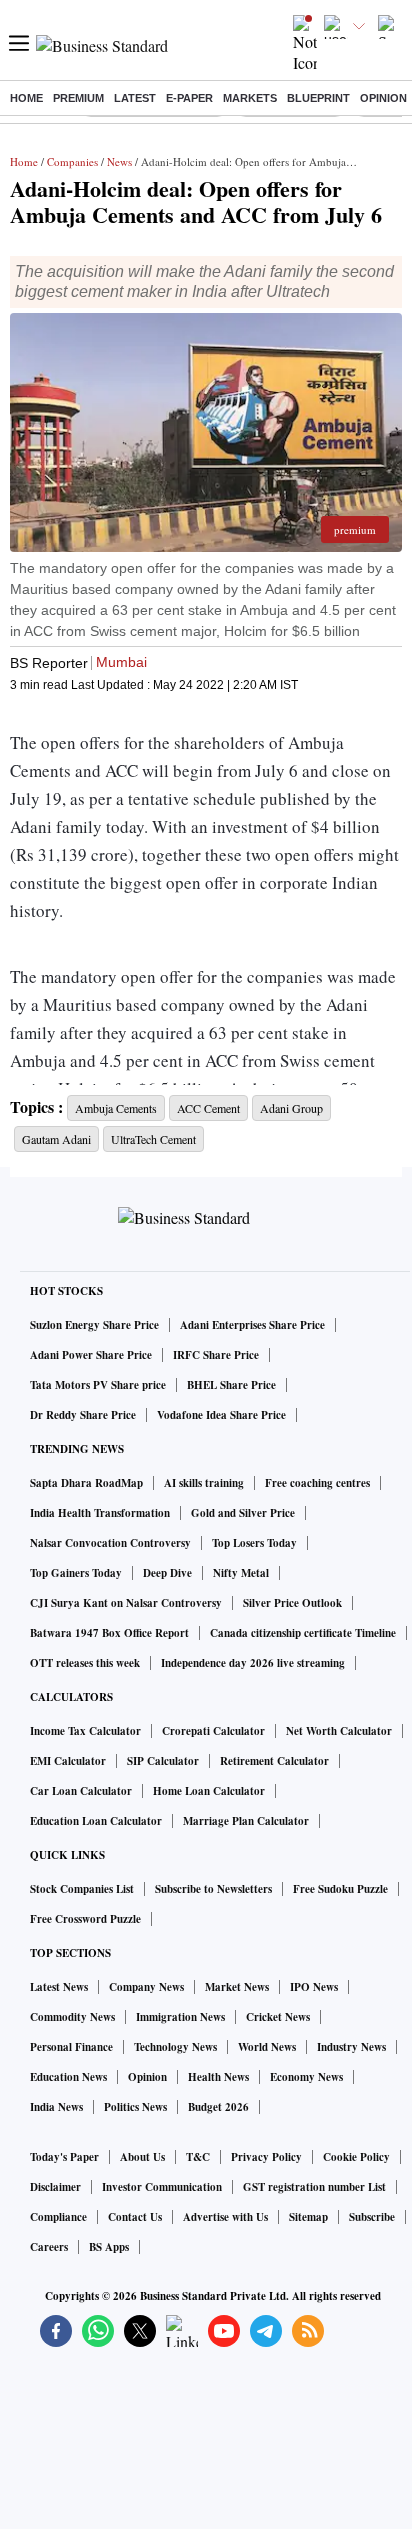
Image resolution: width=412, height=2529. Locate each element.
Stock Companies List (82, 1889)
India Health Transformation (100, 1513)
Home (26, 98)
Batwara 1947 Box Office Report (109, 1633)
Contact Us (135, 2217)
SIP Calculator (163, 1761)
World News (267, 2047)
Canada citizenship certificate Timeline (303, 1633)
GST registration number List (314, 2187)
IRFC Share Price (216, 1355)
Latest (135, 98)
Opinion (383, 98)
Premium (78, 98)
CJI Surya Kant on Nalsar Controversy (126, 1603)
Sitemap (308, 2217)
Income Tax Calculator (85, 1731)
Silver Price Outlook (292, 1603)
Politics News (135, 2107)
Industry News (351, 2047)
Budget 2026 (218, 2107)
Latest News (59, 1987)
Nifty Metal (241, 1573)
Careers (49, 2247)
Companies (72, 161)
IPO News (314, 1987)
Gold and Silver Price (243, 1513)
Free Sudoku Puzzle (340, 1889)
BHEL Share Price (231, 1385)
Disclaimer (55, 2187)
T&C (198, 2157)
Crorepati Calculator (213, 1731)
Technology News (175, 2047)
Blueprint (318, 98)
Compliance (58, 2217)
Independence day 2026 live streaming (253, 1663)
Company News (146, 1987)
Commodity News (72, 2017)
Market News (237, 1987)
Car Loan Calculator (81, 1791)
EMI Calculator (68, 1761)
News (119, 161)
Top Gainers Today (76, 1573)
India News (56, 2107)
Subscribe (372, 2217)
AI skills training (204, 1483)
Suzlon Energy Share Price (94, 1325)
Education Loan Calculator (96, 1821)
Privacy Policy (266, 2157)
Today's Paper (64, 2157)
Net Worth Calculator (339, 1731)
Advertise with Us (225, 2217)
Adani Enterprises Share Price (252, 1325)
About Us (142, 2157)
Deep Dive (167, 1573)
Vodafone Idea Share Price (221, 1415)
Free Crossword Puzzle (85, 1919)
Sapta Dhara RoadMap (86, 1483)
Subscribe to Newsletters (213, 1889)
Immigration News (180, 2017)
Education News (68, 2077)
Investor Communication (162, 2187)
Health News (218, 2077)
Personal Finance (71, 2047)
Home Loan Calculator (209, 1791)
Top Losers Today (254, 1543)
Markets (250, 98)
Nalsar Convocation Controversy (110, 1543)
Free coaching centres (317, 1483)
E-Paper (189, 98)
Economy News (306, 2077)
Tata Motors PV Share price (98, 1385)
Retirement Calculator (274, 1761)
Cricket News (278, 2017)
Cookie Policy (356, 2157)
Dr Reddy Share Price (83, 1415)
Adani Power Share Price (91, 1355)
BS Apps (109, 2247)
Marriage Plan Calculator (246, 1821)
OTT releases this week (85, 1663)
